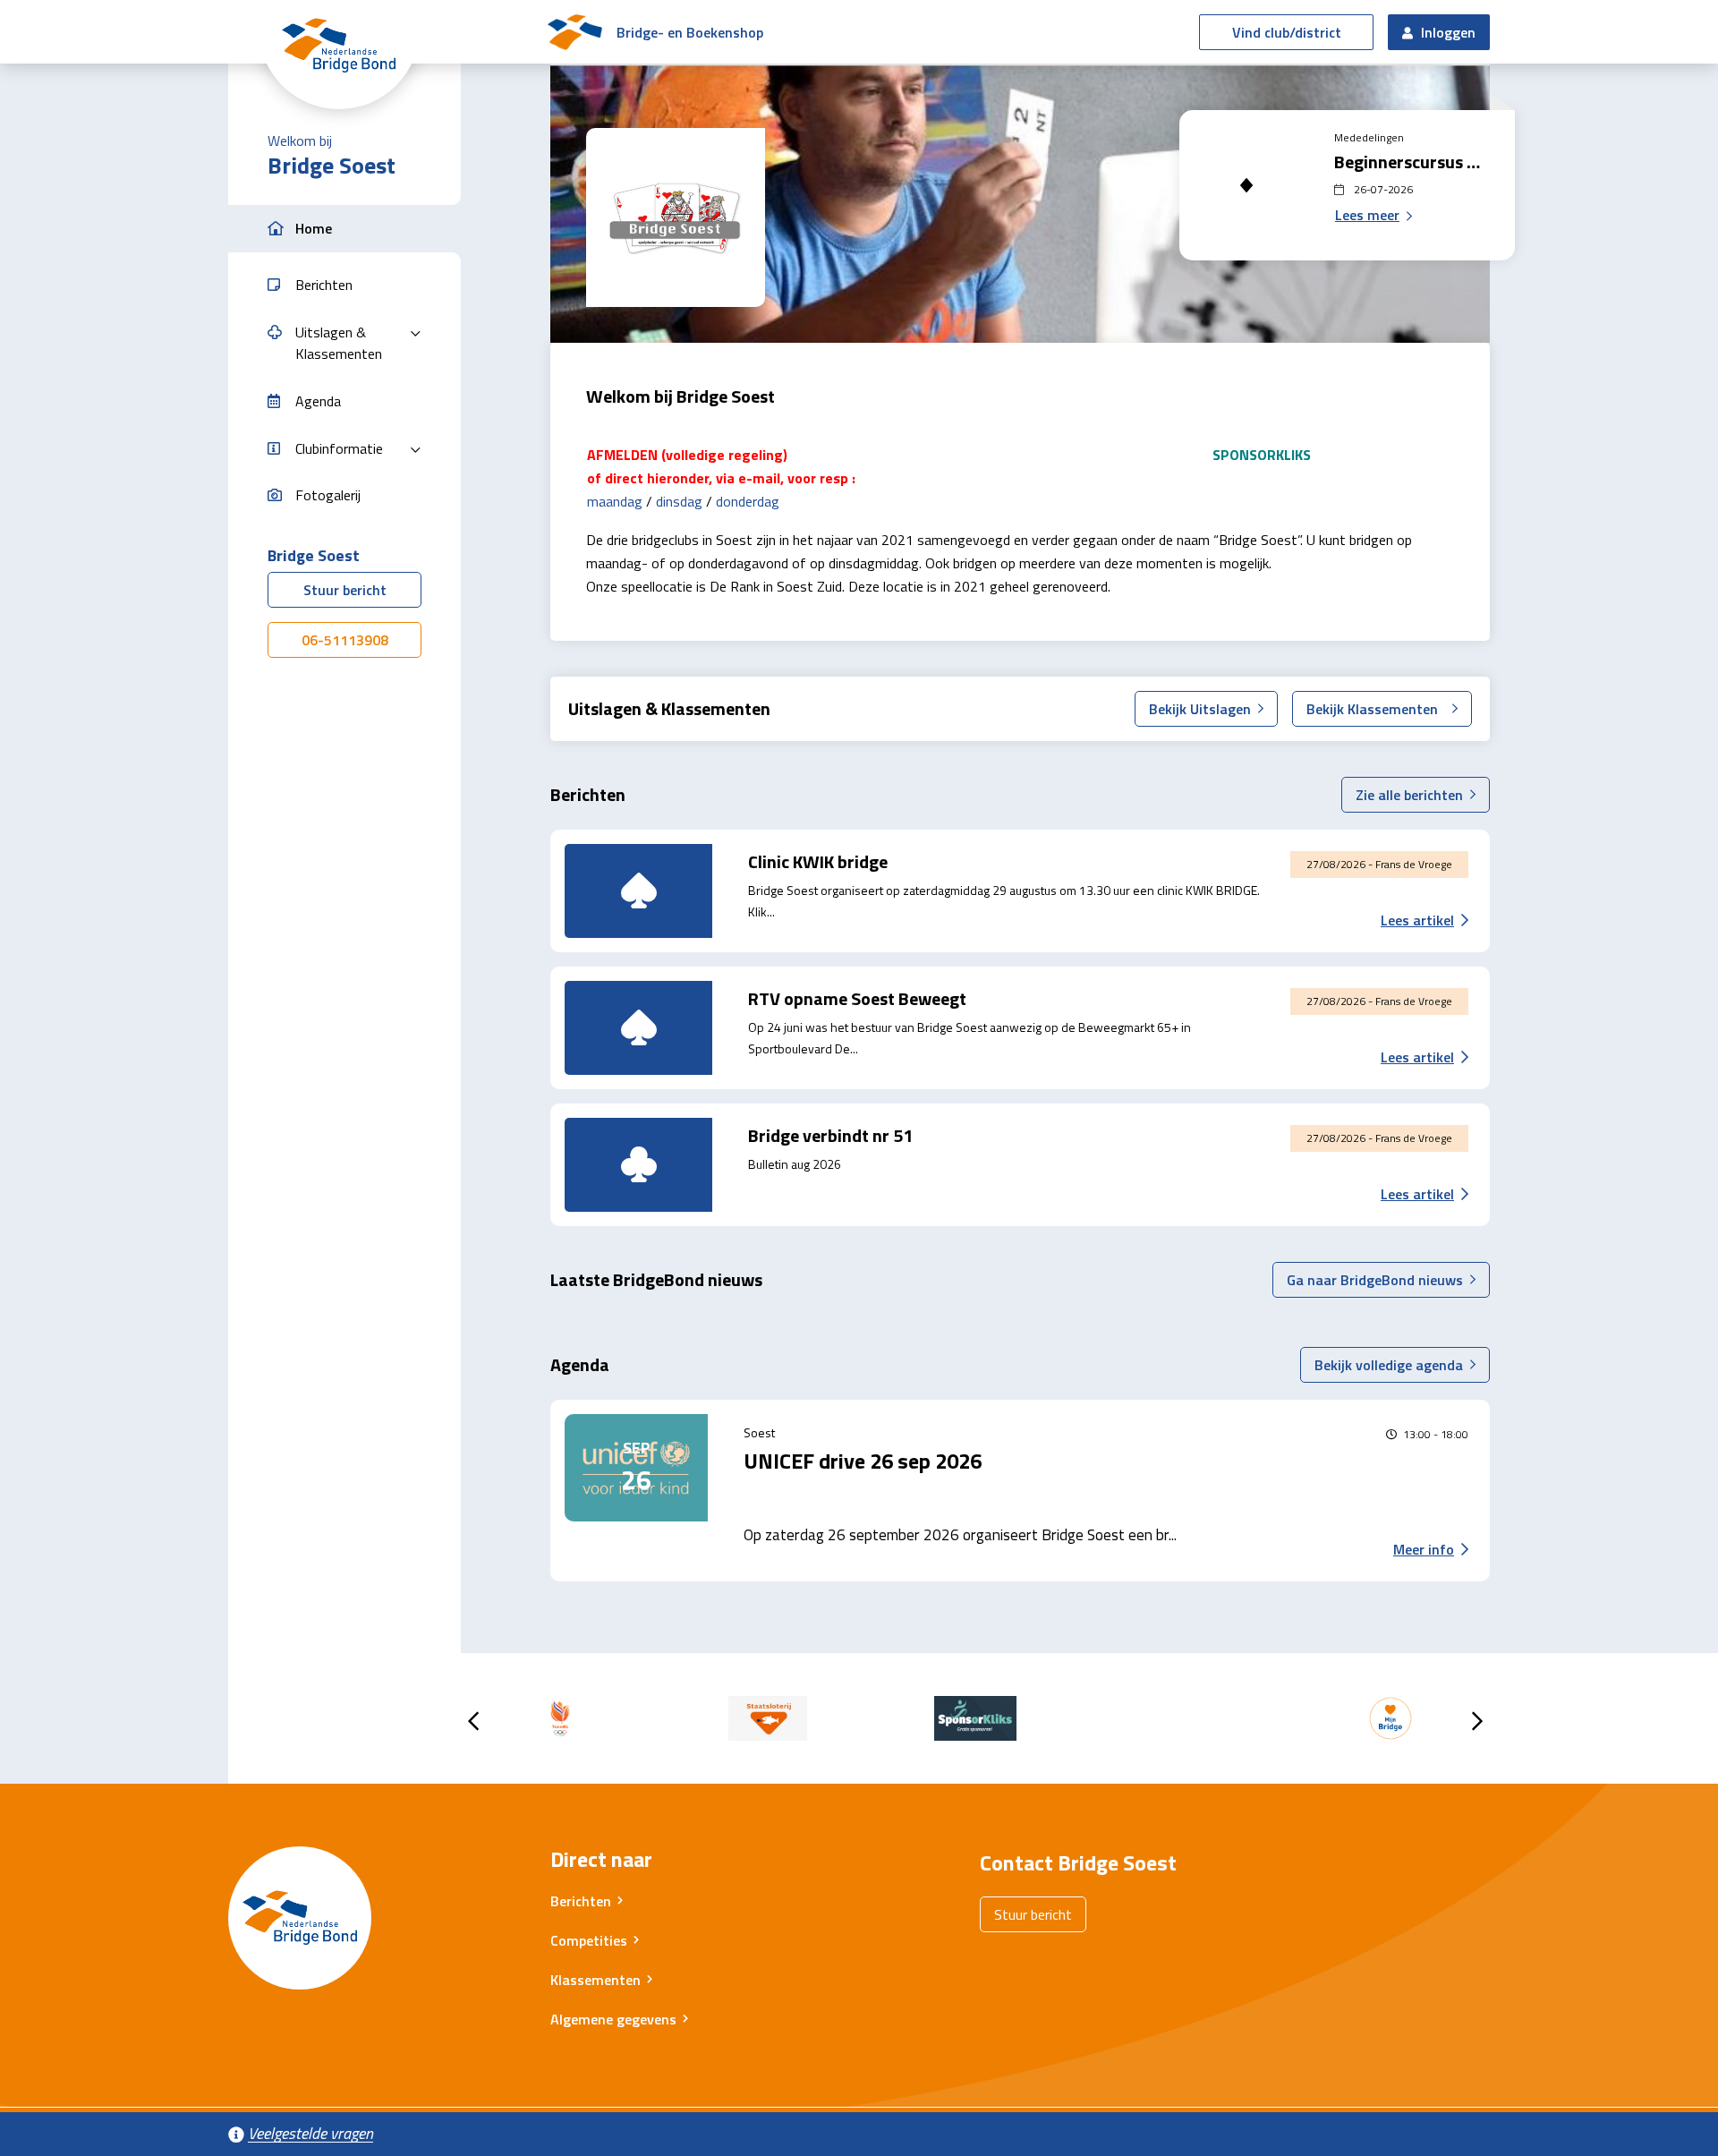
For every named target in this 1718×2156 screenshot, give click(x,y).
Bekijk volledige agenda (1389, 1365)
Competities (589, 1940)
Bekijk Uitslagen (1200, 709)
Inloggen (1446, 32)
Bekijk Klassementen (1372, 709)
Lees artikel (1417, 920)
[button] (344, 229)
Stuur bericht (345, 590)
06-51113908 (345, 640)
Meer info (1424, 1549)
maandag (615, 501)
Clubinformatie (339, 448)
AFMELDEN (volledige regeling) (687, 455)
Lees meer (1367, 215)
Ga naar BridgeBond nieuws (1375, 1280)
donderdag (748, 501)
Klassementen (595, 1980)
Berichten (581, 1901)
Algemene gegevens (613, 2019)
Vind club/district (1287, 32)
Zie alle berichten (1409, 795)
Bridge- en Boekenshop (690, 32)
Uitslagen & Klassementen (339, 343)
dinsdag (679, 501)
